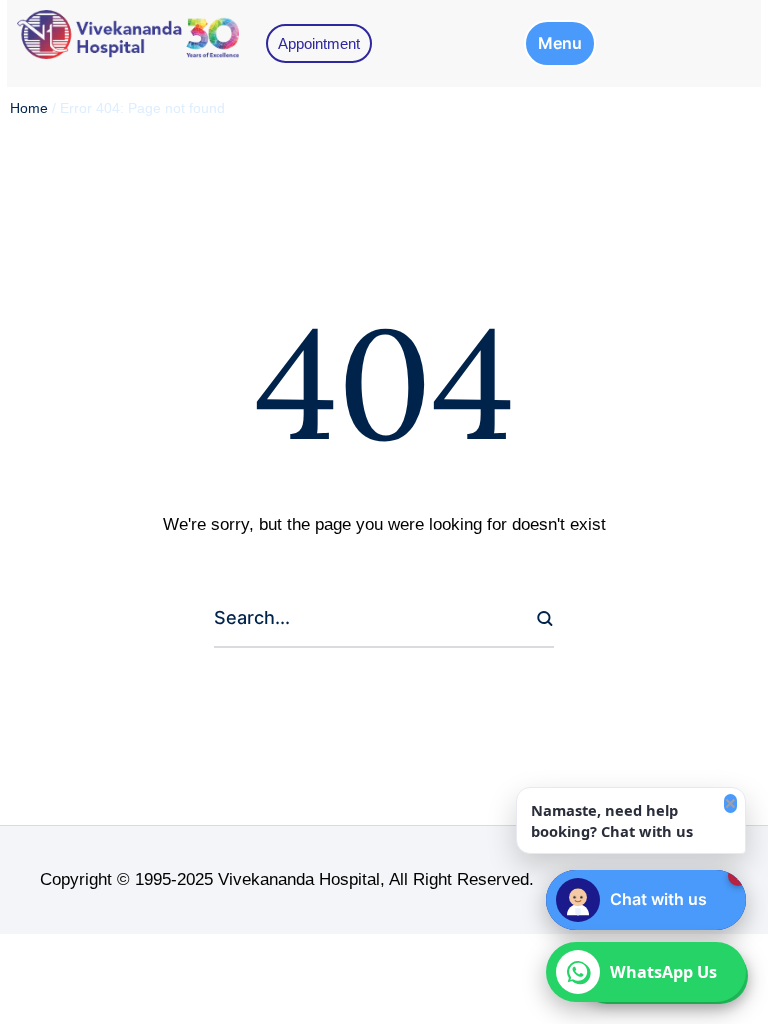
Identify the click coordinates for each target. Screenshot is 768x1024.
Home (29, 108)
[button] (560, 43)
